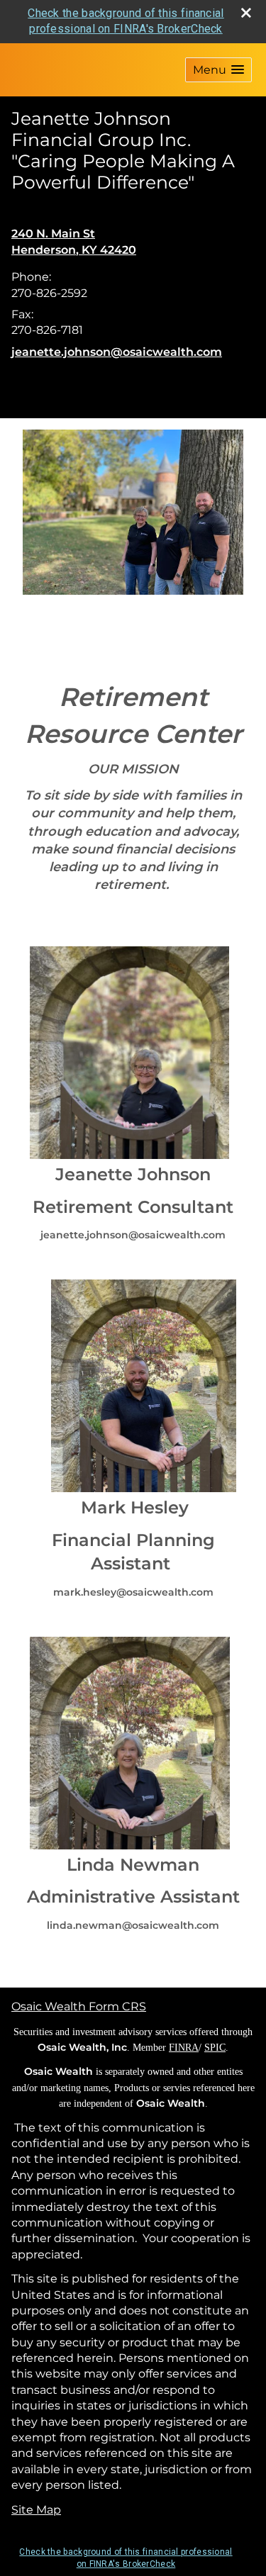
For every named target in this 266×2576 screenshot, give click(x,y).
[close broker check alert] (246, 13)
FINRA (184, 2048)
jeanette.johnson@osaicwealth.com (117, 352)
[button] (218, 70)
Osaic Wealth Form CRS (79, 2006)
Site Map (36, 2510)
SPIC (215, 2048)
